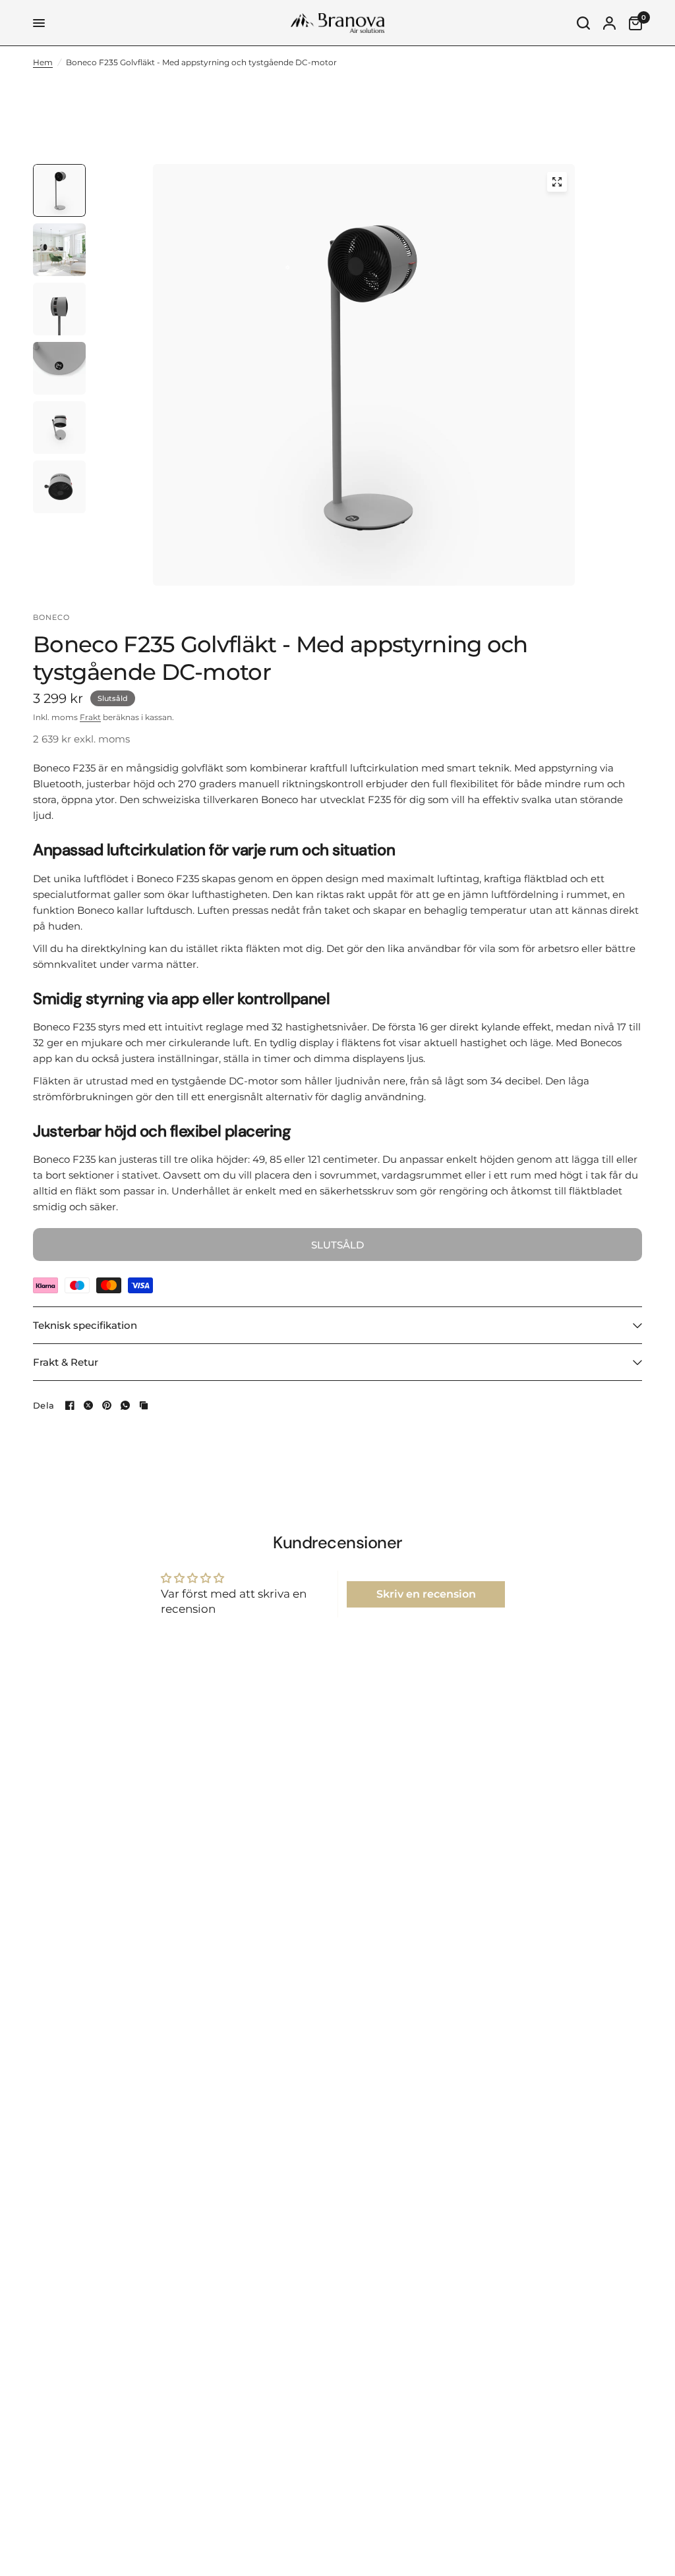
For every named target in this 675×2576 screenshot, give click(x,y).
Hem (43, 62)
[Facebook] (70, 1405)
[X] (88, 1405)
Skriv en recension (426, 1594)
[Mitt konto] (609, 23)
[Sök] (583, 23)
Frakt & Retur (66, 1362)
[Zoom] (557, 182)
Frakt (90, 717)
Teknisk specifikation (85, 1325)
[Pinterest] (107, 1405)
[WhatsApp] (125, 1405)
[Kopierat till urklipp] (144, 1405)
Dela (44, 1406)
